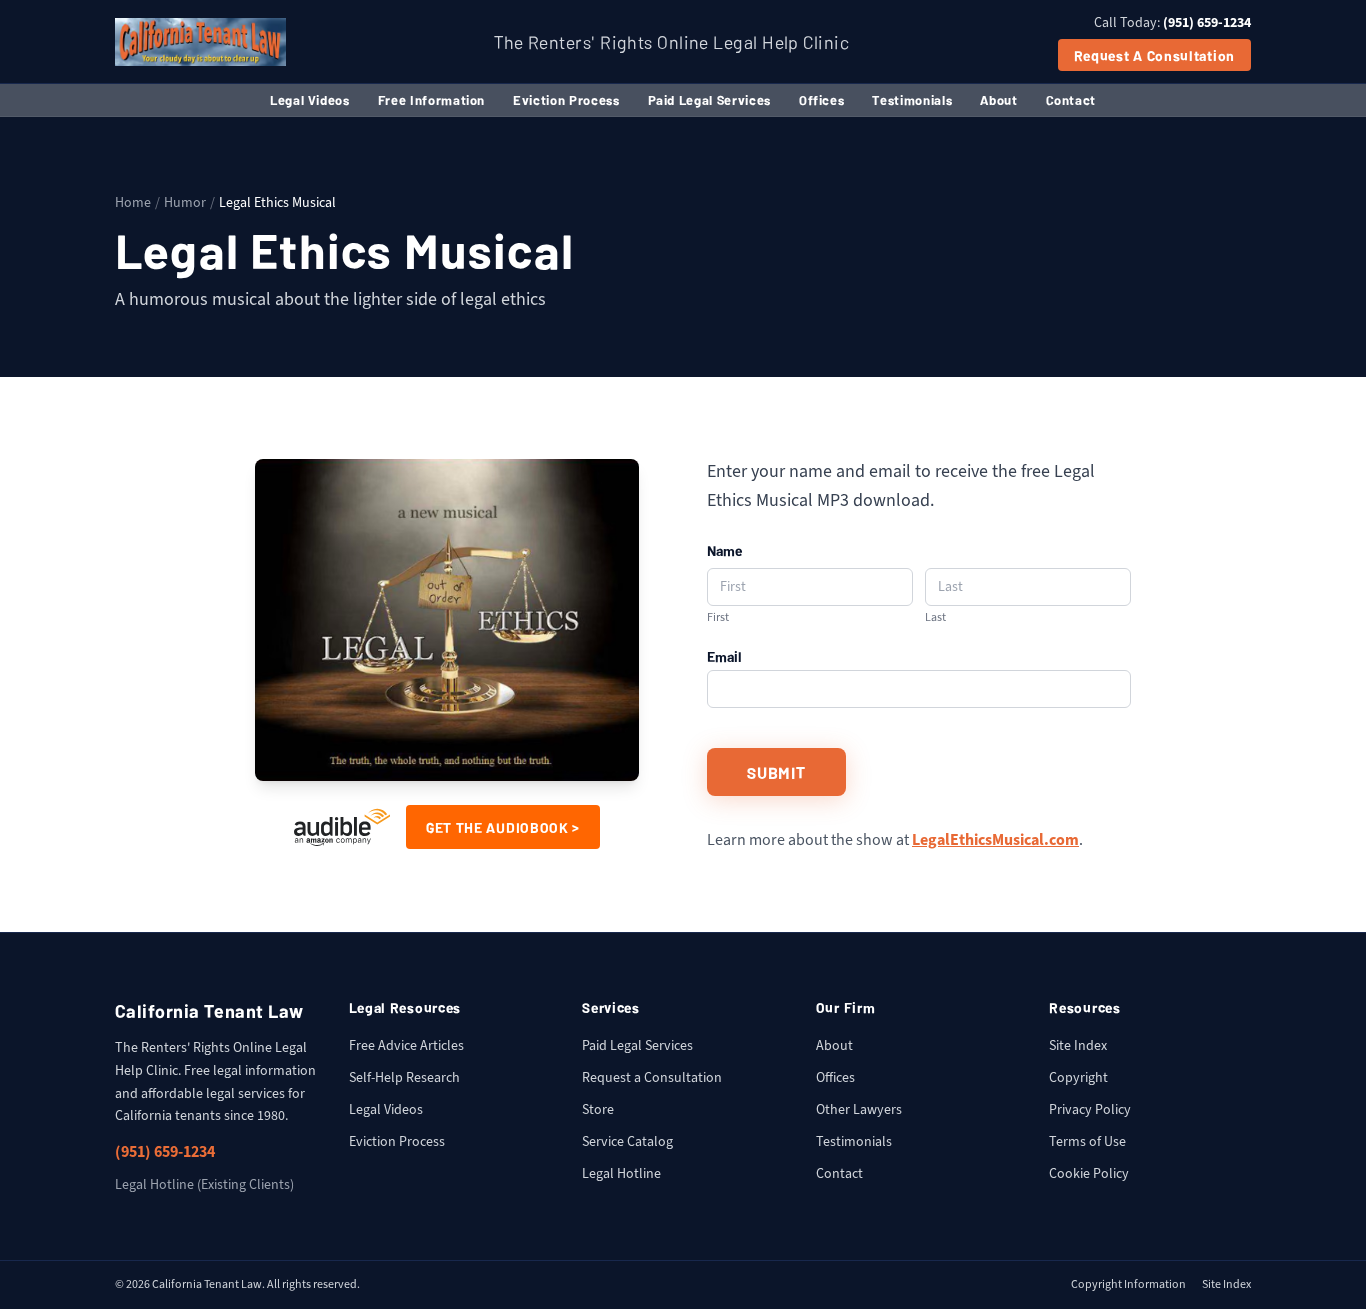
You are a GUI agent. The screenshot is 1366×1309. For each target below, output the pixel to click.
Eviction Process (566, 99)
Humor (185, 202)
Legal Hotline (621, 1173)
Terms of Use (1087, 1141)
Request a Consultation (1154, 55)
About (998, 99)
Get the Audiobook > (503, 827)
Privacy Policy (1090, 1109)
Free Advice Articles (406, 1045)
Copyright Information (1128, 1284)
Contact (1071, 99)
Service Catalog (627, 1141)
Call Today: (1172, 22)
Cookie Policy (1089, 1173)
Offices (822, 99)
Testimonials (912, 99)
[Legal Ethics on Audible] (342, 827)
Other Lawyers (859, 1109)
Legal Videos (310, 99)
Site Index (1078, 1045)
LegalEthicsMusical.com (995, 839)
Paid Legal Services (709, 99)
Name (724, 550)
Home (133, 202)
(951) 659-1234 (165, 1151)
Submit (776, 772)
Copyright (1078, 1077)
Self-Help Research (404, 1077)
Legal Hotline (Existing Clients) (204, 1184)
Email (724, 656)
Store (598, 1109)
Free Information (431, 99)
